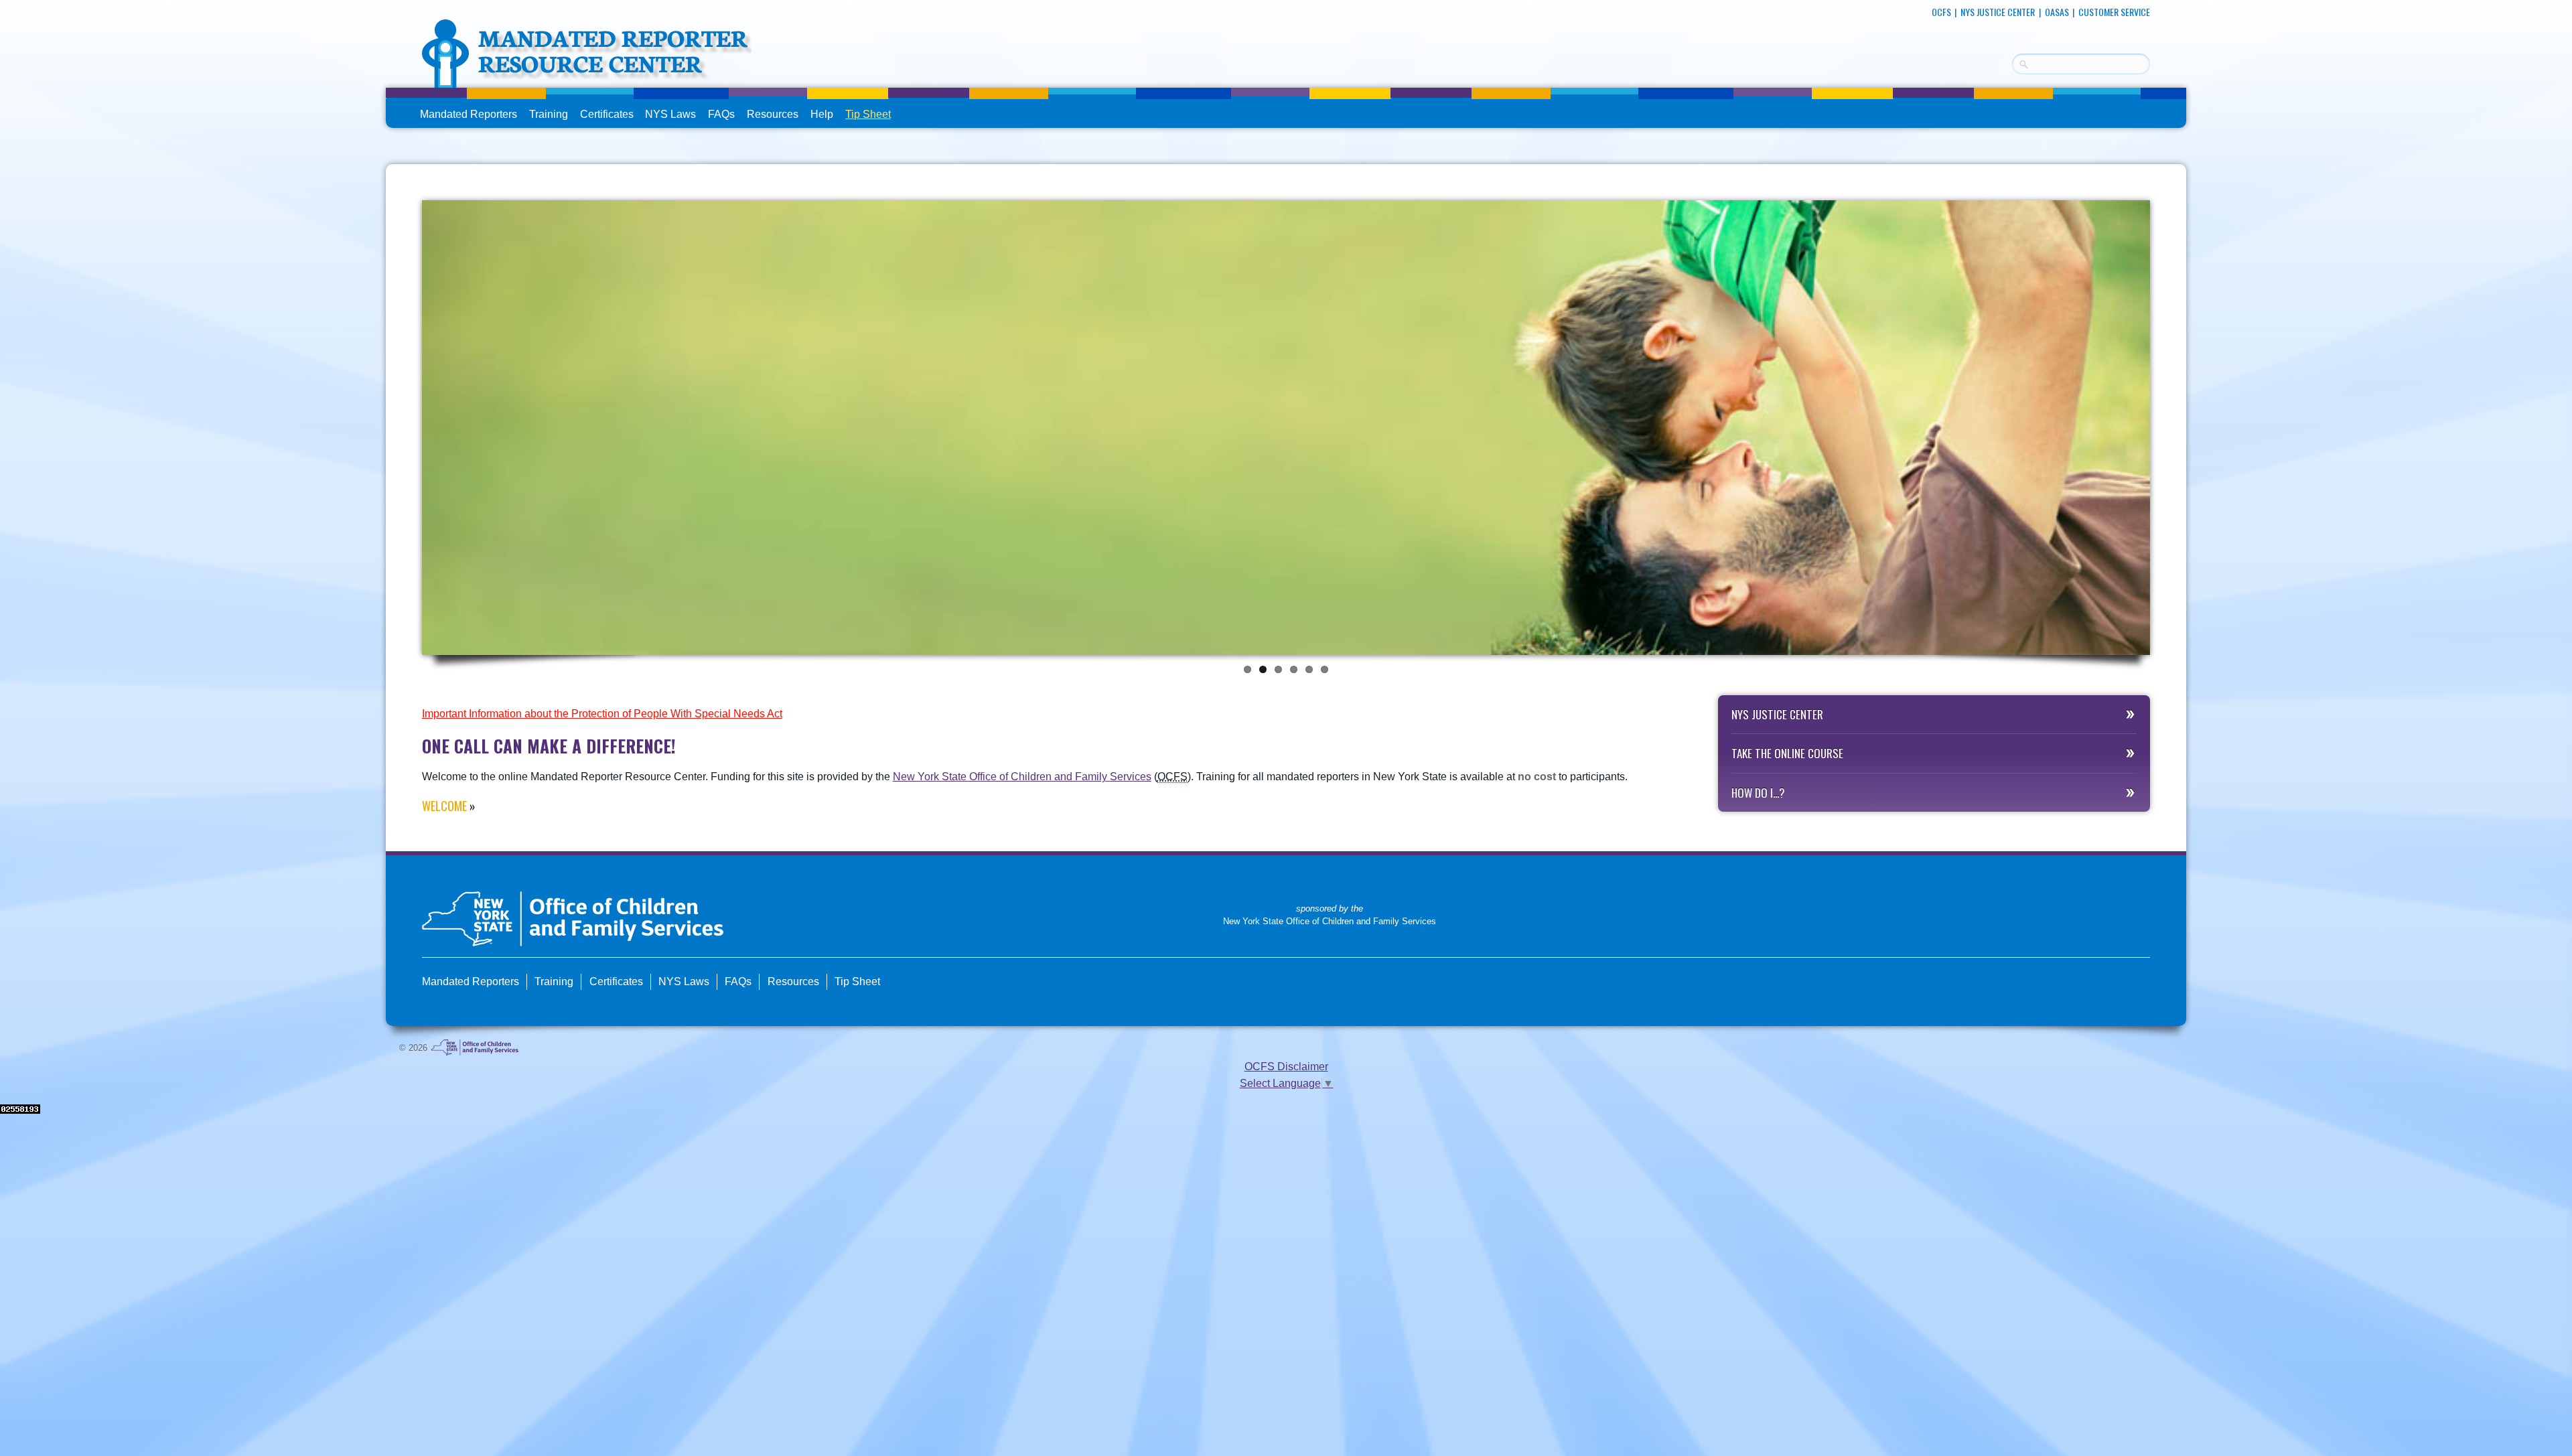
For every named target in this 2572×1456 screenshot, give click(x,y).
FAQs (723, 116)
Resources (773, 114)
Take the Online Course (1787, 753)
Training (549, 114)
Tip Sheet (868, 114)
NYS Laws (670, 114)
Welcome (444, 806)
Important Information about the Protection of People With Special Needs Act (602, 714)
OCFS (1941, 12)
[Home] (587, 79)
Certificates (607, 114)
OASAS (2057, 12)
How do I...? (1758, 793)
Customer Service (2114, 12)
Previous (408, 424)
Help (822, 114)
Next (2164, 424)
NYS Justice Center (1998, 12)
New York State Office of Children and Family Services (1022, 777)
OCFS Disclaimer (1286, 1067)
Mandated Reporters (469, 114)
